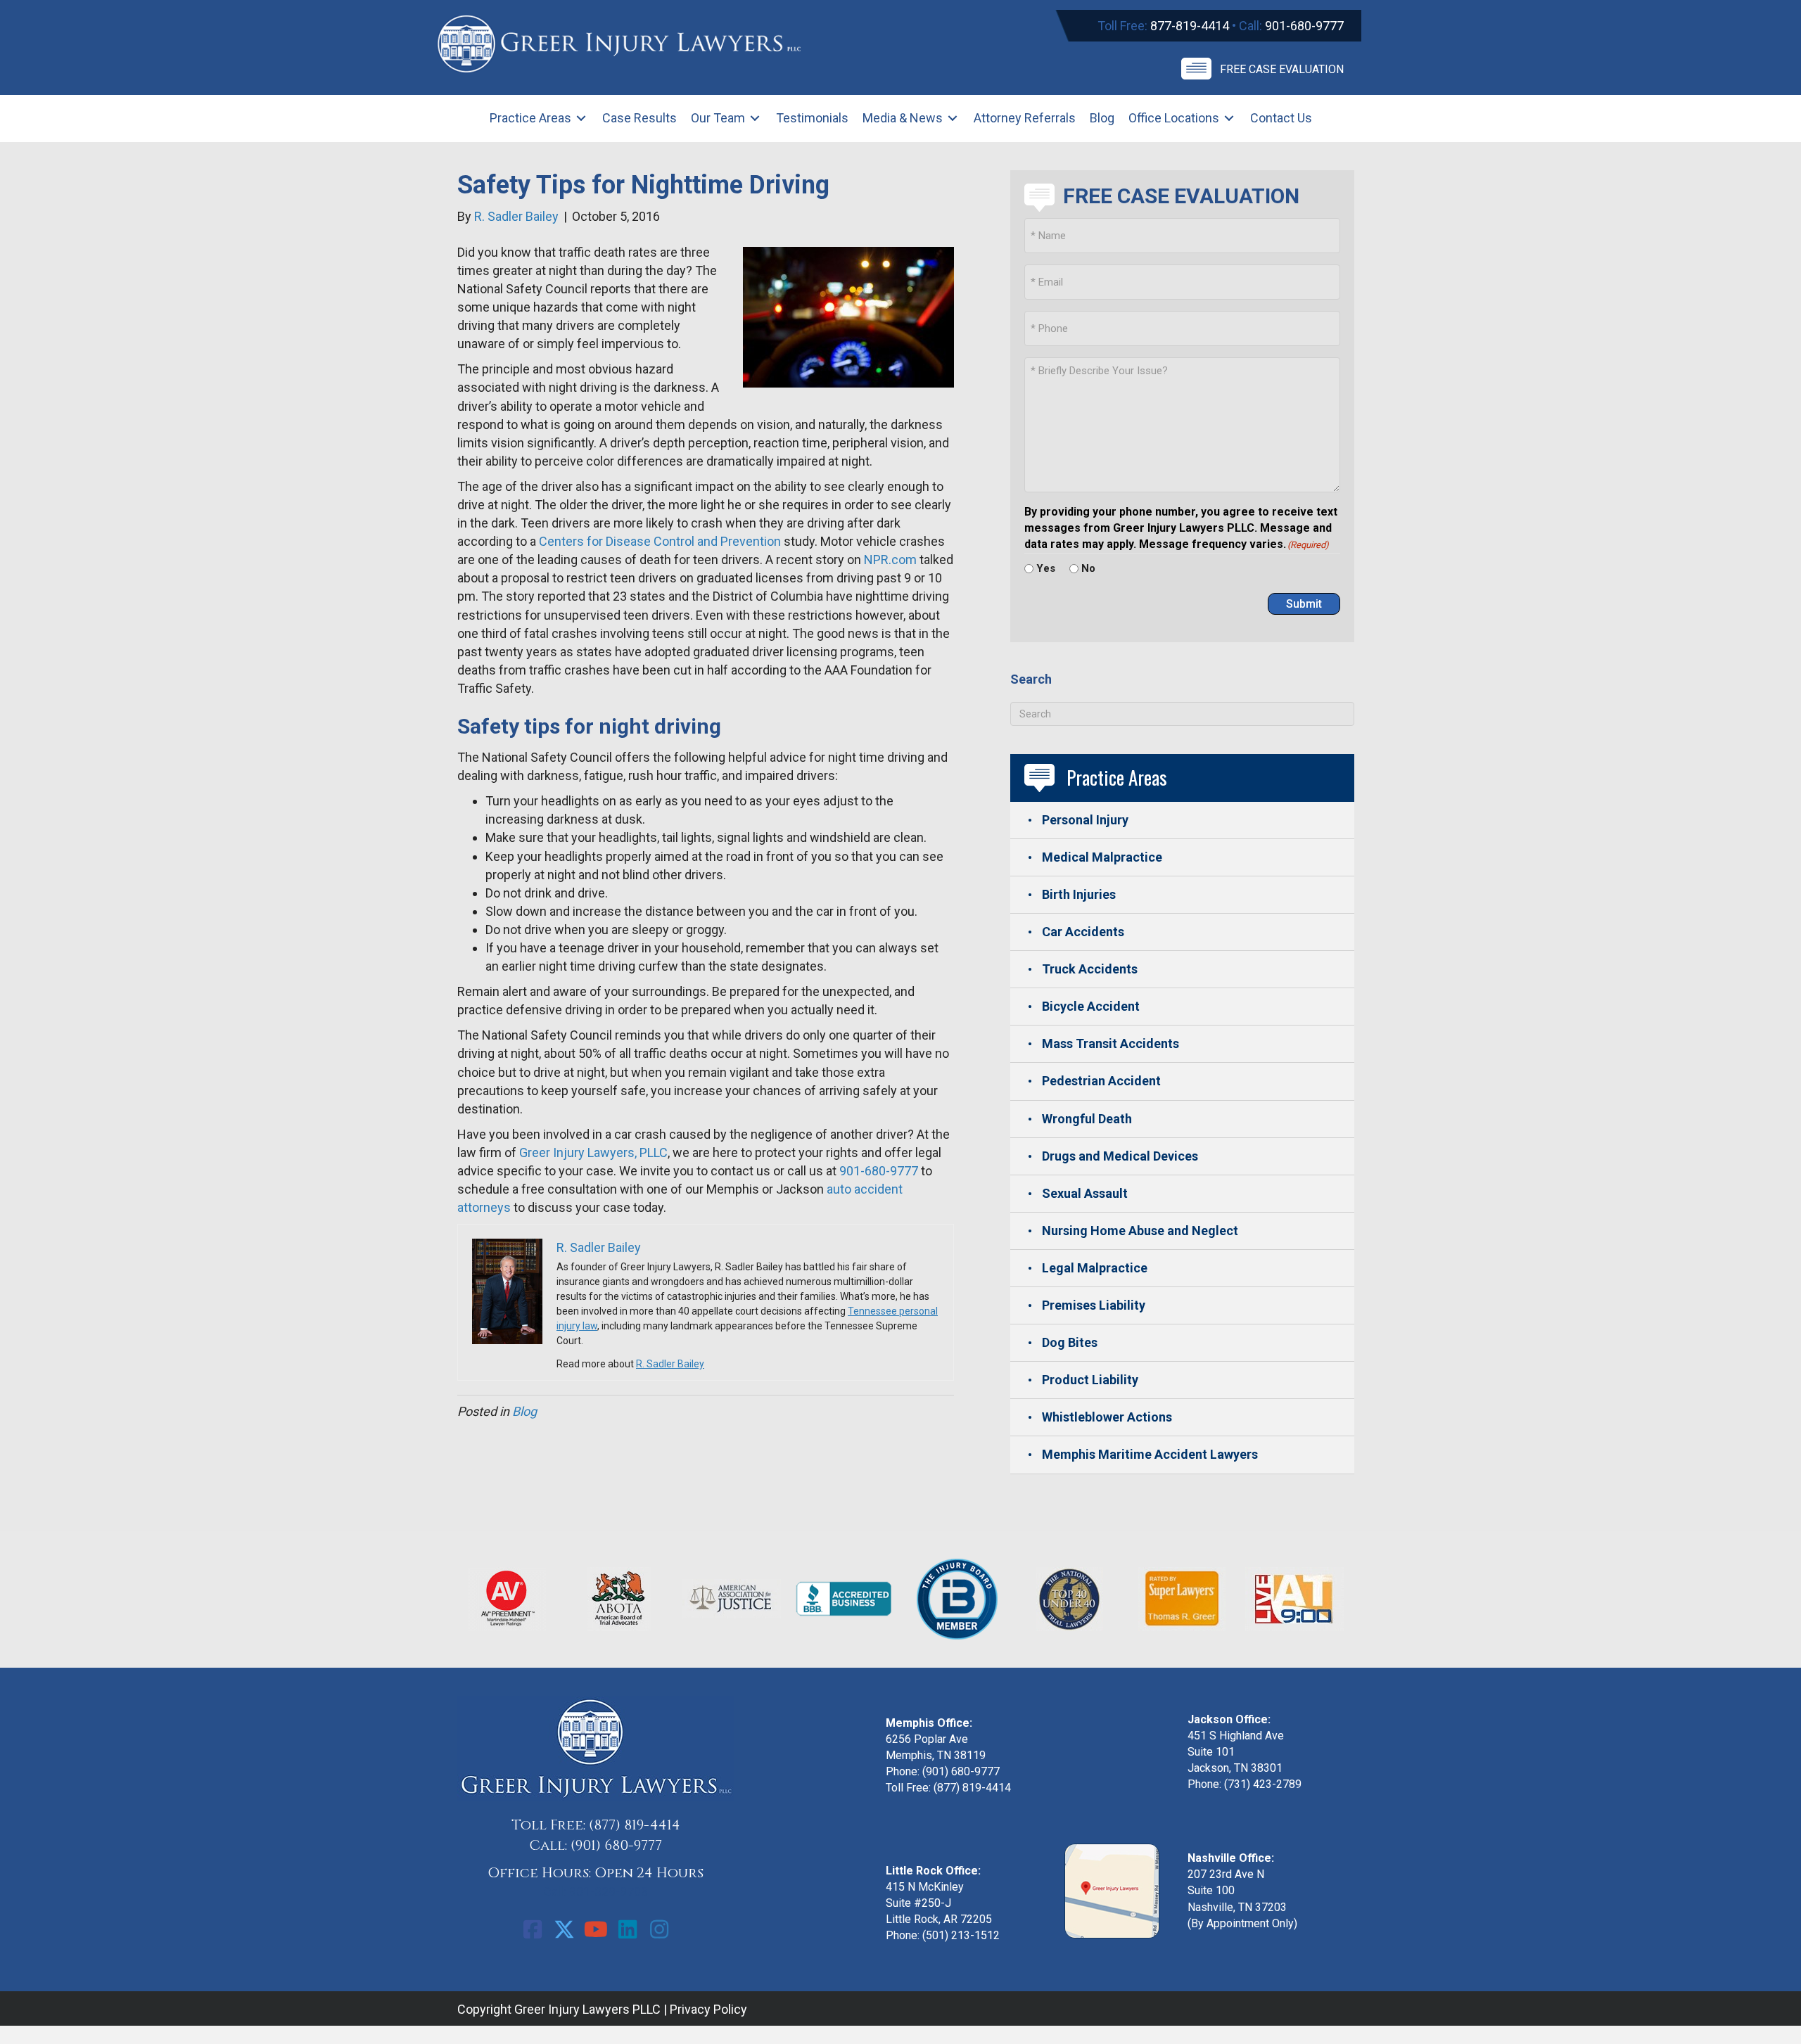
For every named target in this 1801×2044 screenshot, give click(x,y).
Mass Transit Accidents (1110, 1043)
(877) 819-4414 (635, 1825)
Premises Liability (1094, 1305)
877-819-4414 (1190, 26)
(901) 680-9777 (616, 1845)
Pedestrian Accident (1101, 1081)
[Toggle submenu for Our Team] (755, 119)
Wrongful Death (1087, 1119)
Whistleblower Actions (1107, 1417)
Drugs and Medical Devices (1120, 1156)
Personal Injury (1085, 820)
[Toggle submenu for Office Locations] (1229, 119)
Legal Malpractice (1095, 1268)
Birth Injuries (1079, 894)
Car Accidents (1083, 932)
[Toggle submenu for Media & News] (953, 119)
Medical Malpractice (1102, 857)
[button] (533, 1929)
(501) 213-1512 (961, 1935)
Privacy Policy (708, 2009)
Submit (1304, 604)
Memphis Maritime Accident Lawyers (1150, 1454)
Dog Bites (1070, 1342)
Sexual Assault (1085, 1193)
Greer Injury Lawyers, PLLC (593, 1152)
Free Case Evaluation (1282, 69)
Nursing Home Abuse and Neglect (1140, 1231)
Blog (524, 1411)
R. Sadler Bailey (670, 1364)
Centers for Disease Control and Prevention (660, 541)
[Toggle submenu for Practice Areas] (581, 119)
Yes (1046, 568)
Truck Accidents (1090, 969)
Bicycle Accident (1091, 1006)
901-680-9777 (1304, 26)
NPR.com (890, 560)
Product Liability (1090, 1380)
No (1088, 568)
